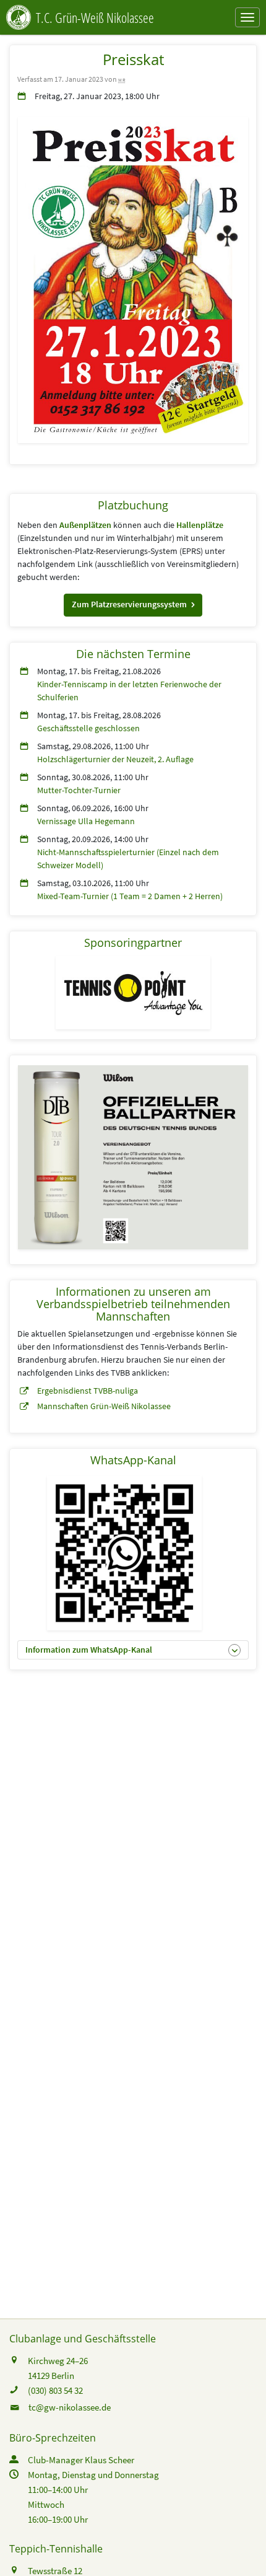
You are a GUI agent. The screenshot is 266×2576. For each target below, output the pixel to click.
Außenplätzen (85, 525)
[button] (133, 605)
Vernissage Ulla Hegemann (86, 821)
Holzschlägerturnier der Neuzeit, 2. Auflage (115, 759)
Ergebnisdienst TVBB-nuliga (88, 1391)
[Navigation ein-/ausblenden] (247, 17)
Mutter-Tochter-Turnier (79, 790)
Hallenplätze (200, 525)
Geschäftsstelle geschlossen (88, 728)
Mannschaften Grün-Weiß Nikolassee (104, 1406)
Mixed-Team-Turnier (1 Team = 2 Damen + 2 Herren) (130, 896)
